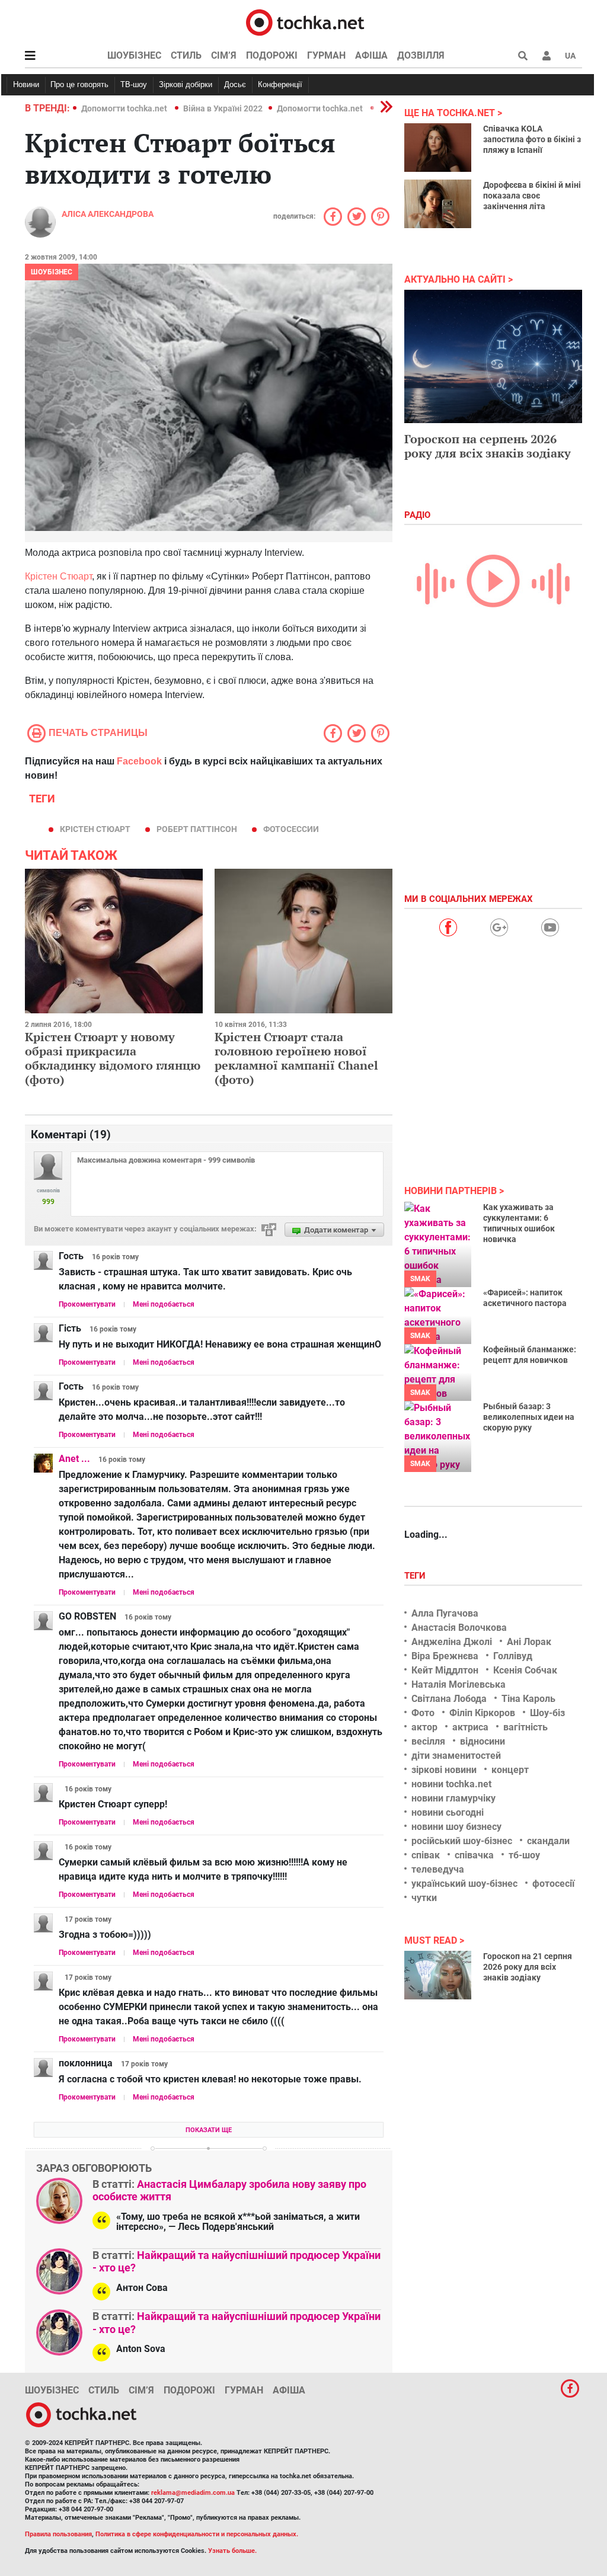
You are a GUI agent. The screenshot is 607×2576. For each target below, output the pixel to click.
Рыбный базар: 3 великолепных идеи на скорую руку (529, 1417)
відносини (483, 1741)
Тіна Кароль (528, 1699)
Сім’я (224, 55)
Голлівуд (513, 1656)
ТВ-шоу (134, 84)
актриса (470, 1727)
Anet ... (74, 1459)
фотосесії (553, 1884)
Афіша (371, 55)
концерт (510, 1770)
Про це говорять (79, 84)
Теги (416, 1576)
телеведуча (438, 1869)
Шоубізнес (134, 55)
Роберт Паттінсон (197, 829)
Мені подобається (164, 1304)
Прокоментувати (87, 1304)
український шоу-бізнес (464, 1884)
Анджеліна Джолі (452, 1642)
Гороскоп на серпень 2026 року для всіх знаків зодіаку (488, 446)
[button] (547, 56)
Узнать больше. (232, 2551)
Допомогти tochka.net (125, 108)
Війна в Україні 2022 (223, 108)
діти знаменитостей (456, 1756)
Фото (423, 1713)
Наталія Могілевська (459, 1684)
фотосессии (291, 829)
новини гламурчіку (453, 1798)
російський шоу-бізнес (462, 1841)
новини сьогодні (448, 1812)
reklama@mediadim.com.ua (193, 2493)
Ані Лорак (529, 1642)
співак (426, 1855)
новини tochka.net (451, 1784)
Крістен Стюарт (58, 576)
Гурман (326, 55)
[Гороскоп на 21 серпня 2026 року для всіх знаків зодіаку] (438, 1975)
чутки (424, 1898)
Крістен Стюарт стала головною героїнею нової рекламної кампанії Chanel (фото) (296, 1058)
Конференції (280, 84)
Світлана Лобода (449, 1699)
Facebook (139, 761)
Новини (26, 84)
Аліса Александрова (108, 214)
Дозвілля (421, 55)
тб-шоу (524, 1855)
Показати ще (209, 2130)
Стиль (186, 55)
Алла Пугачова (445, 1613)
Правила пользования (58, 2534)
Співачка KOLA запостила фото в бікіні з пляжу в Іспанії (532, 139)
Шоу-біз (547, 1713)
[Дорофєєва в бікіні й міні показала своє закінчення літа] (438, 204)
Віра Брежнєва (445, 1656)
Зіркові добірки (186, 84)
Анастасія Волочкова (459, 1628)
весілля (428, 1741)
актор (424, 1727)
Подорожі (272, 55)
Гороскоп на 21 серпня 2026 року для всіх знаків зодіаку (528, 1967)
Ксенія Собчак (525, 1670)
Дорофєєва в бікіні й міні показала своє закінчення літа (532, 196)
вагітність (525, 1727)
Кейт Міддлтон (445, 1670)
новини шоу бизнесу (456, 1827)
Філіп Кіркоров (482, 1713)
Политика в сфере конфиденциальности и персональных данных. (197, 2534)
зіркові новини (444, 1770)
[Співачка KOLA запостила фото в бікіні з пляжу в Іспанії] (438, 148)
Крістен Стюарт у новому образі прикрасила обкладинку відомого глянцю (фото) (113, 1058)
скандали (548, 1841)
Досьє (235, 84)
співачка (474, 1855)
